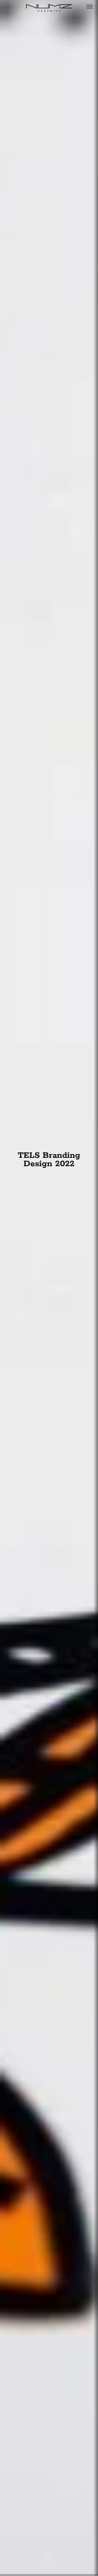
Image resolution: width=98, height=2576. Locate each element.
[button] (89, 6)
